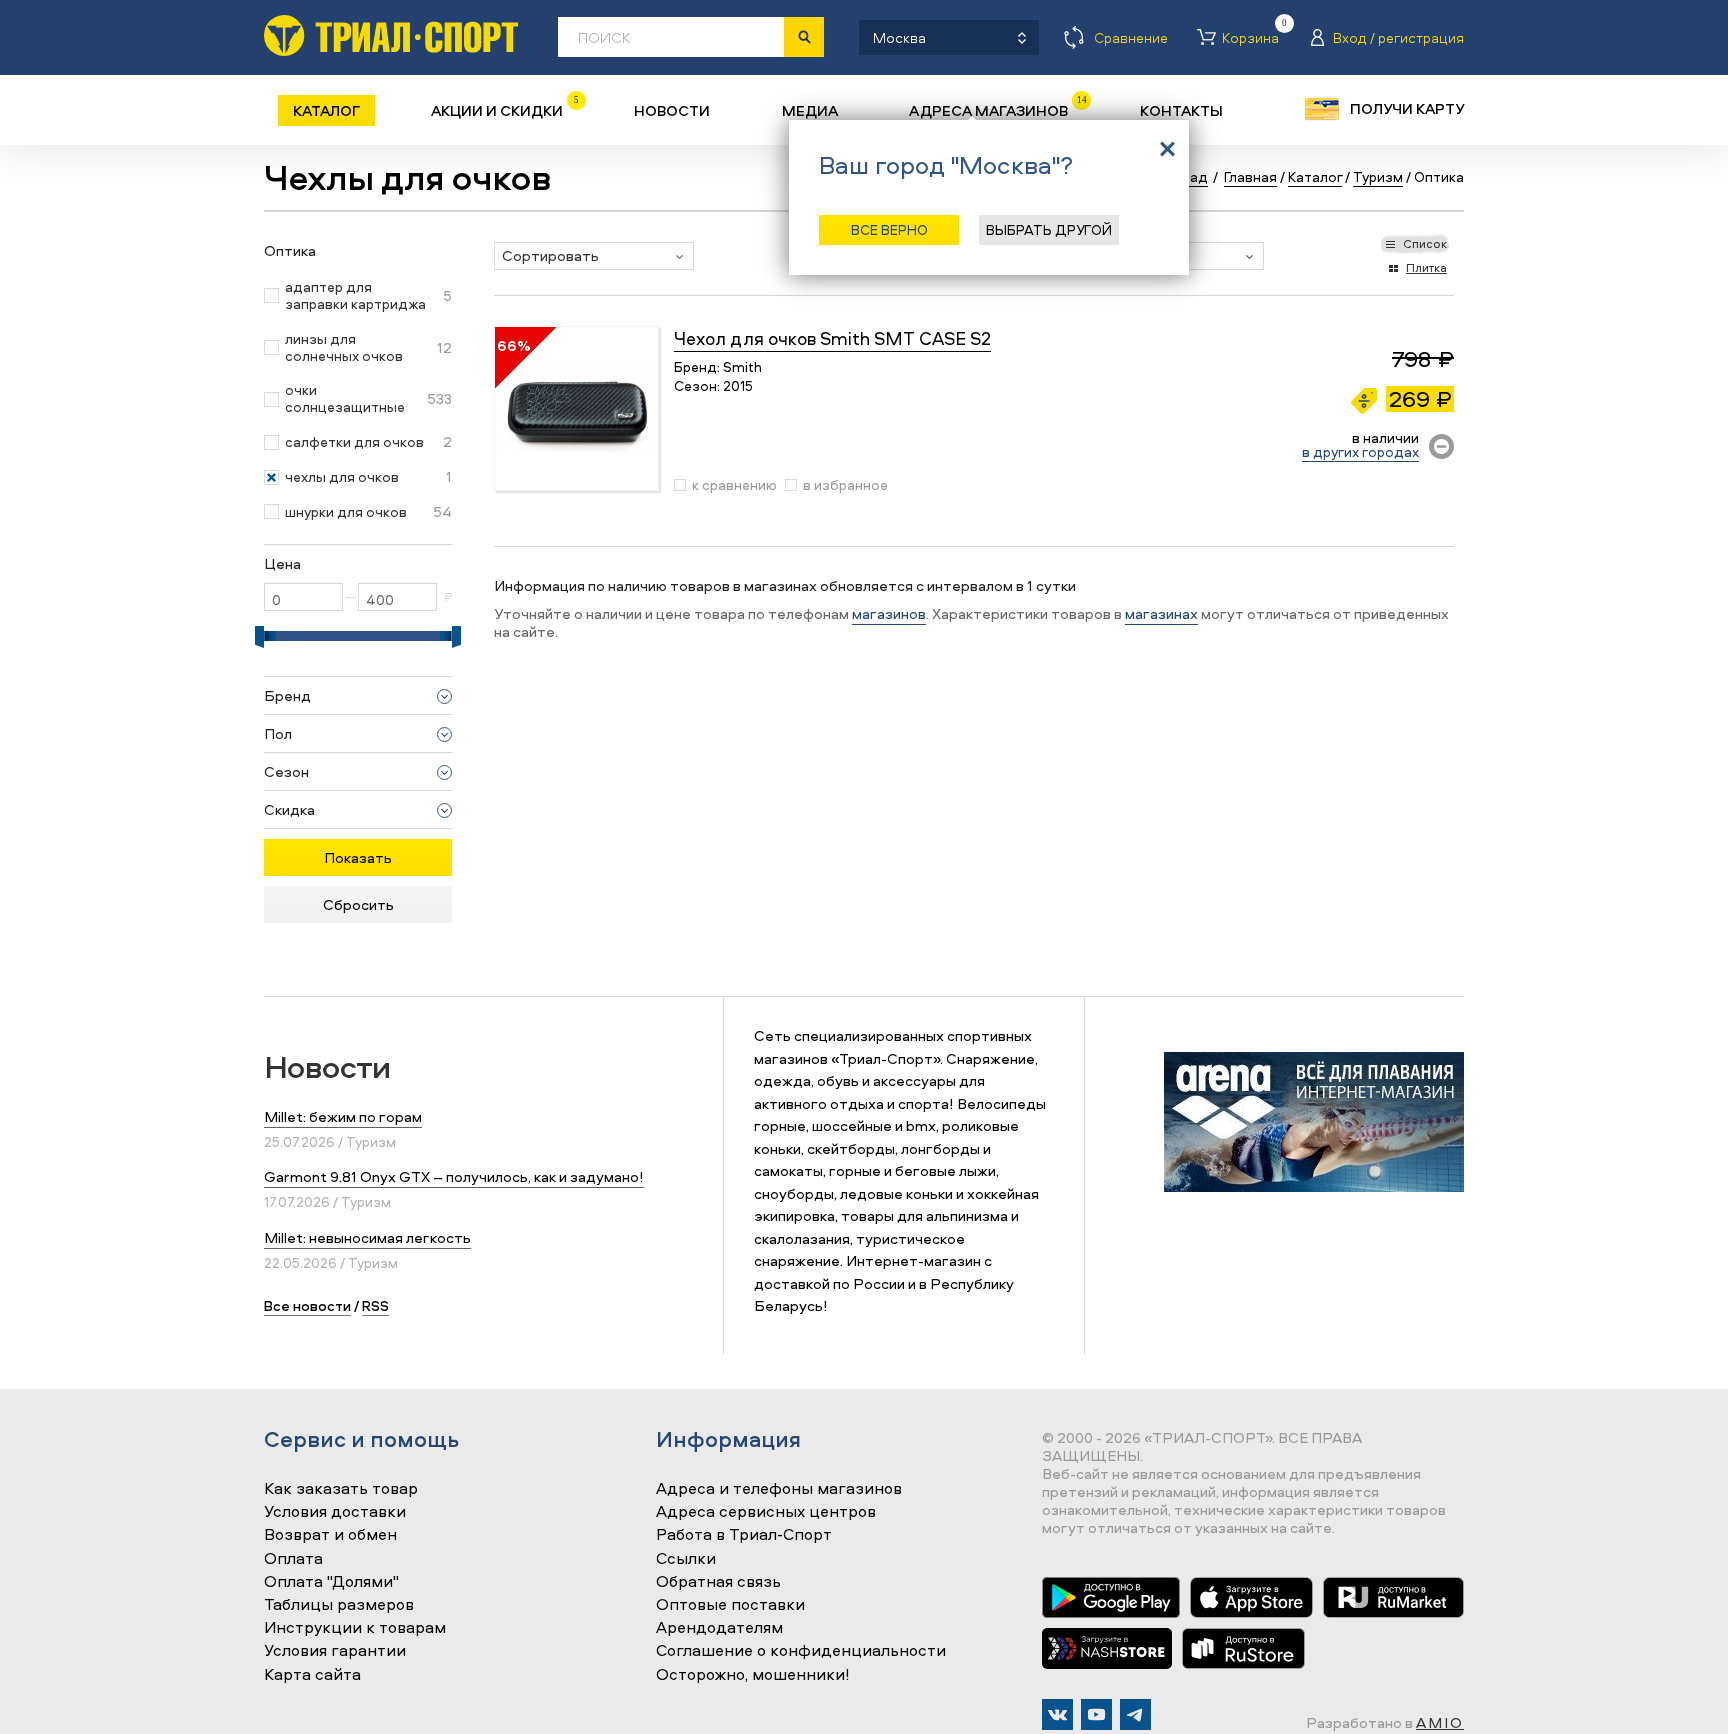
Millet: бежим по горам (343, 1116)
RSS (375, 1305)
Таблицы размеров (339, 1605)
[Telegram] (1135, 1714)
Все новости (307, 1305)
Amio (1440, 1722)
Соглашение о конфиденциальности (801, 1651)
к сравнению (734, 485)
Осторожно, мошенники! (753, 1675)
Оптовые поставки (730, 1605)
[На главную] (391, 35)
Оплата (293, 1559)
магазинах (1161, 613)
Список (1425, 243)
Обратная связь (718, 1582)
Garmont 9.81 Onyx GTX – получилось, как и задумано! (454, 1176)
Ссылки (686, 1559)
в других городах (1360, 451)
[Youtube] (1096, 1714)
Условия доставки (335, 1512)
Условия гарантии (335, 1651)
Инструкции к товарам (355, 1628)
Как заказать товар (341, 1489)
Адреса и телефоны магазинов (779, 1489)
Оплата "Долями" (331, 1582)
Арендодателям (719, 1628)
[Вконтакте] (1057, 1714)
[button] (594, 256)
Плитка (1426, 267)
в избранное (845, 485)
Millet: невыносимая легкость (367, 1237)
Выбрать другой (1049, 229)
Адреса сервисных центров (766, 1512)
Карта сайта (312, 1675)
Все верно (889, 229)
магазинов (889, 613)
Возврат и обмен (330, 1535)
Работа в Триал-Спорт (744, 1535)
